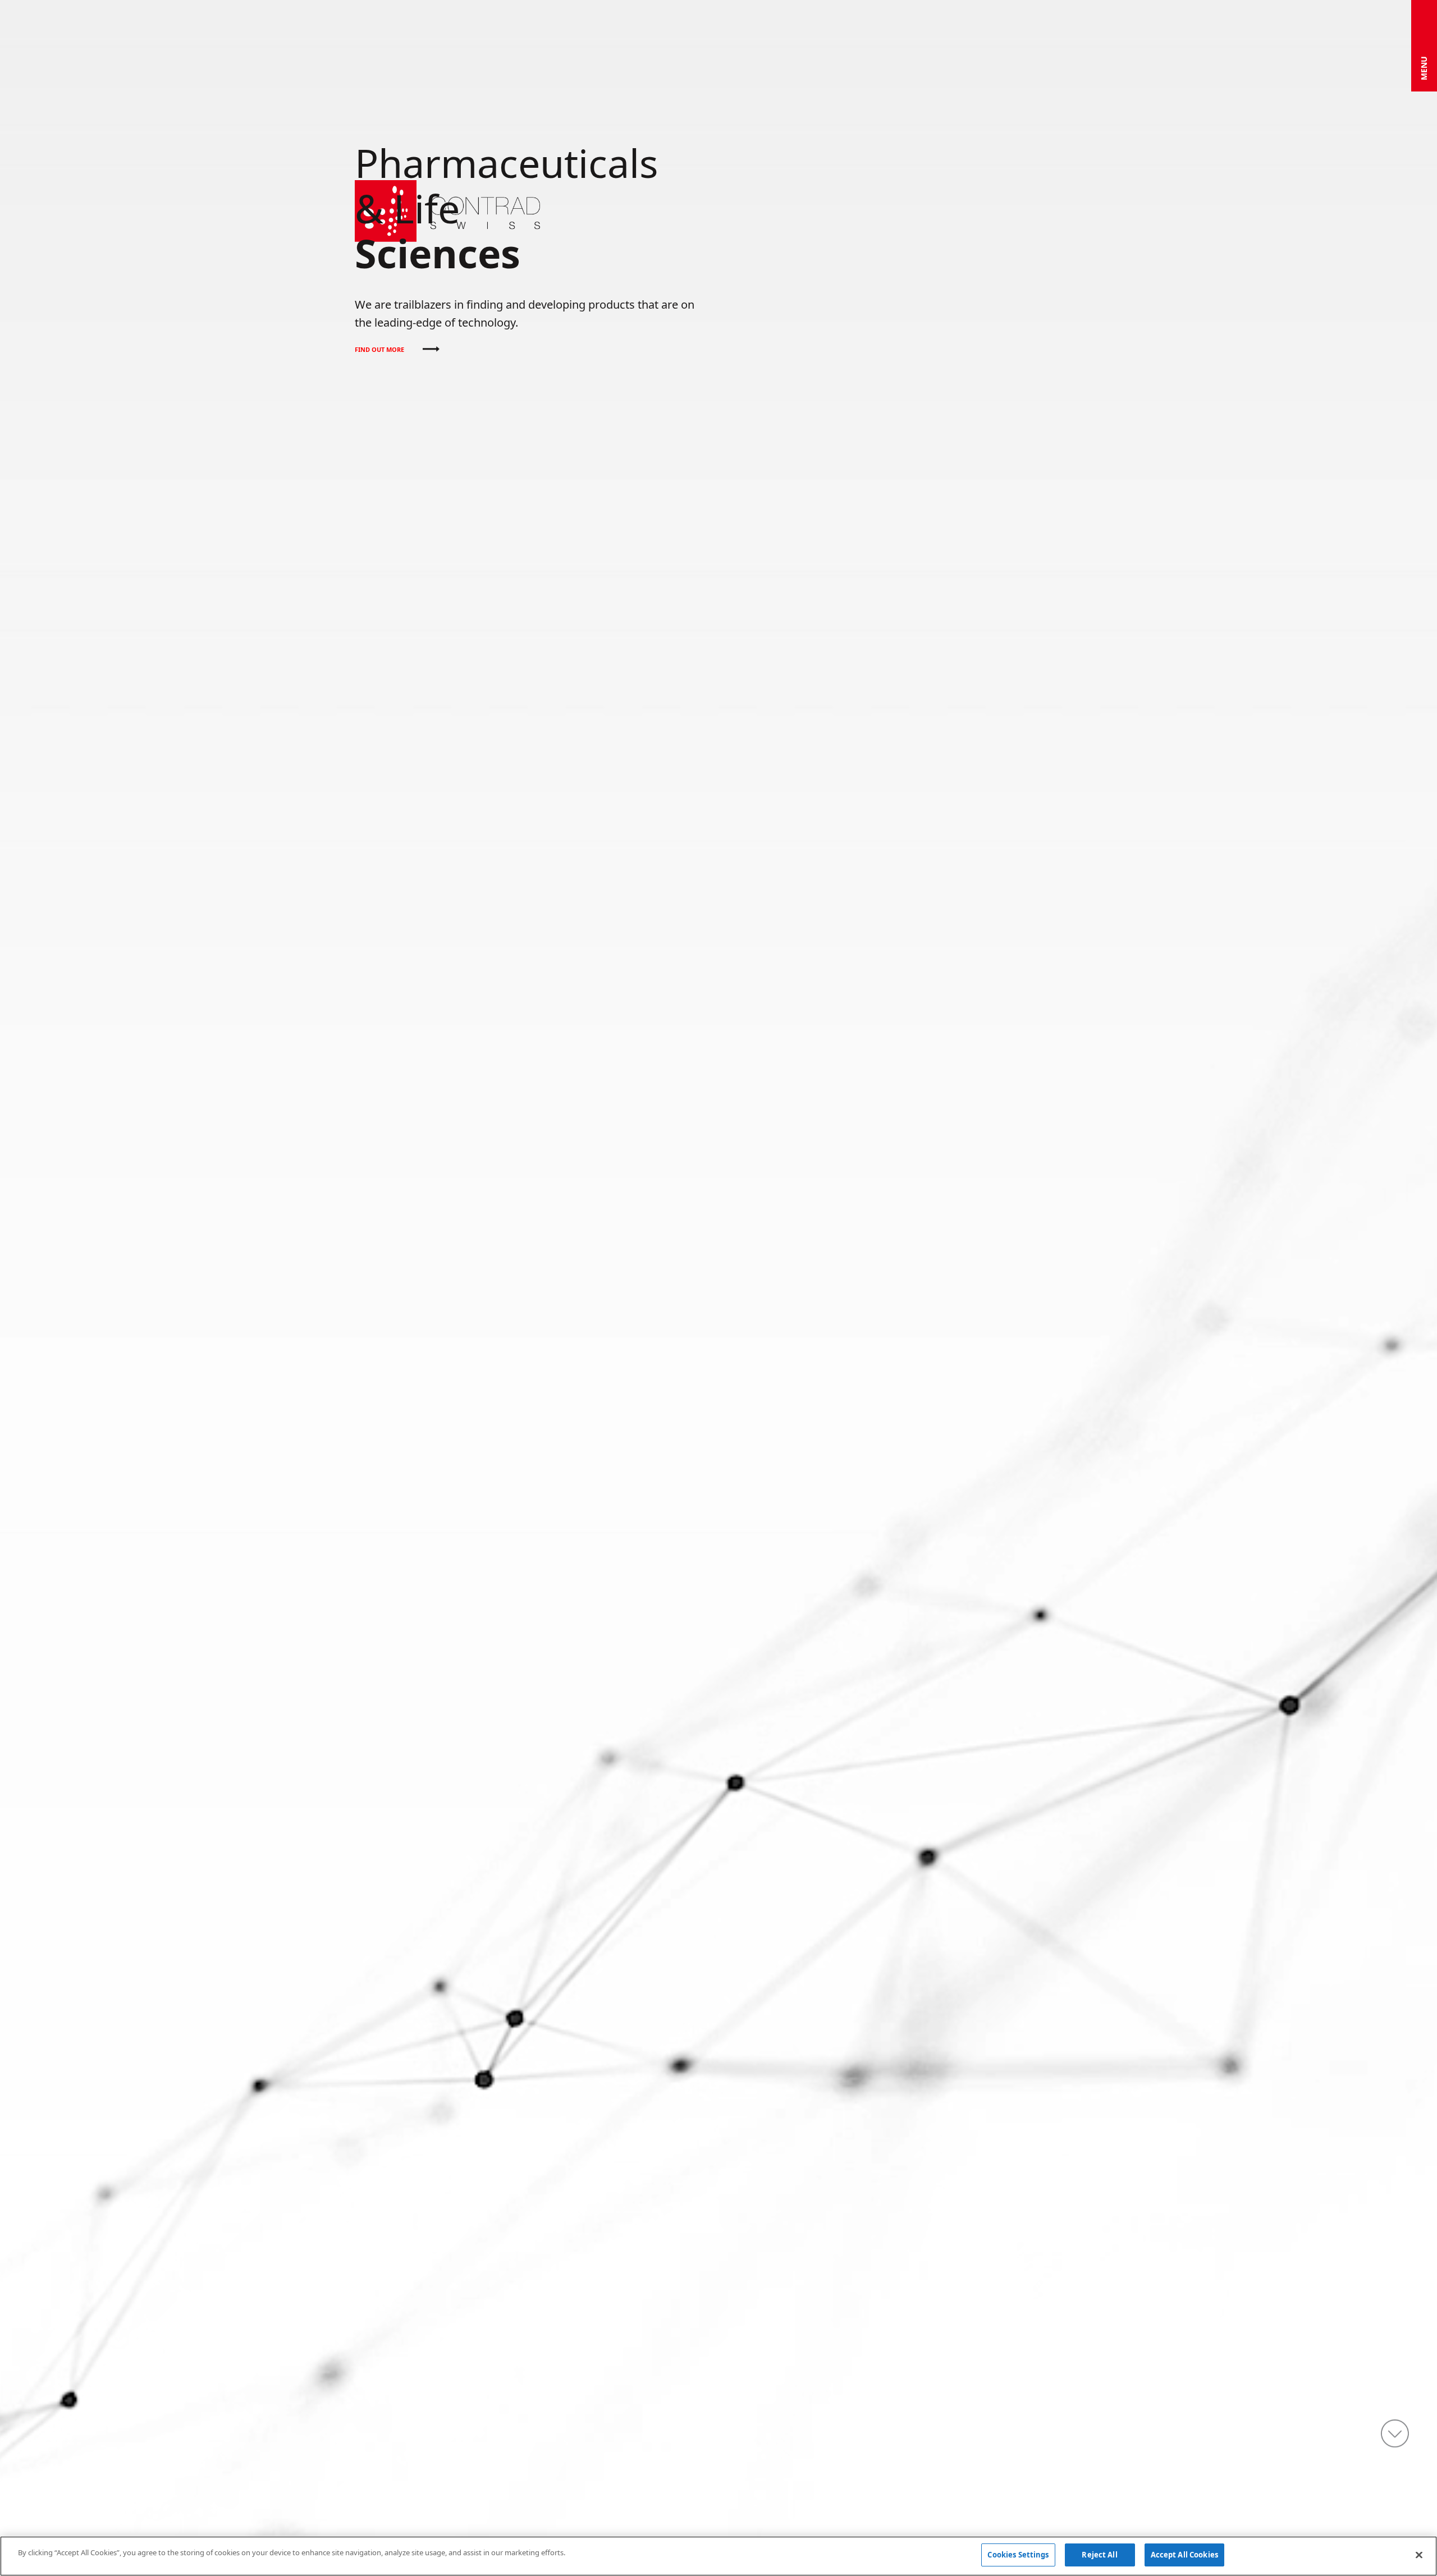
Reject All (1099, 2555)
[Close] (1419, 2555)
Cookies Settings (1018, 2555)
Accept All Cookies (1184, 2555)
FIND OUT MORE (380, 349)
